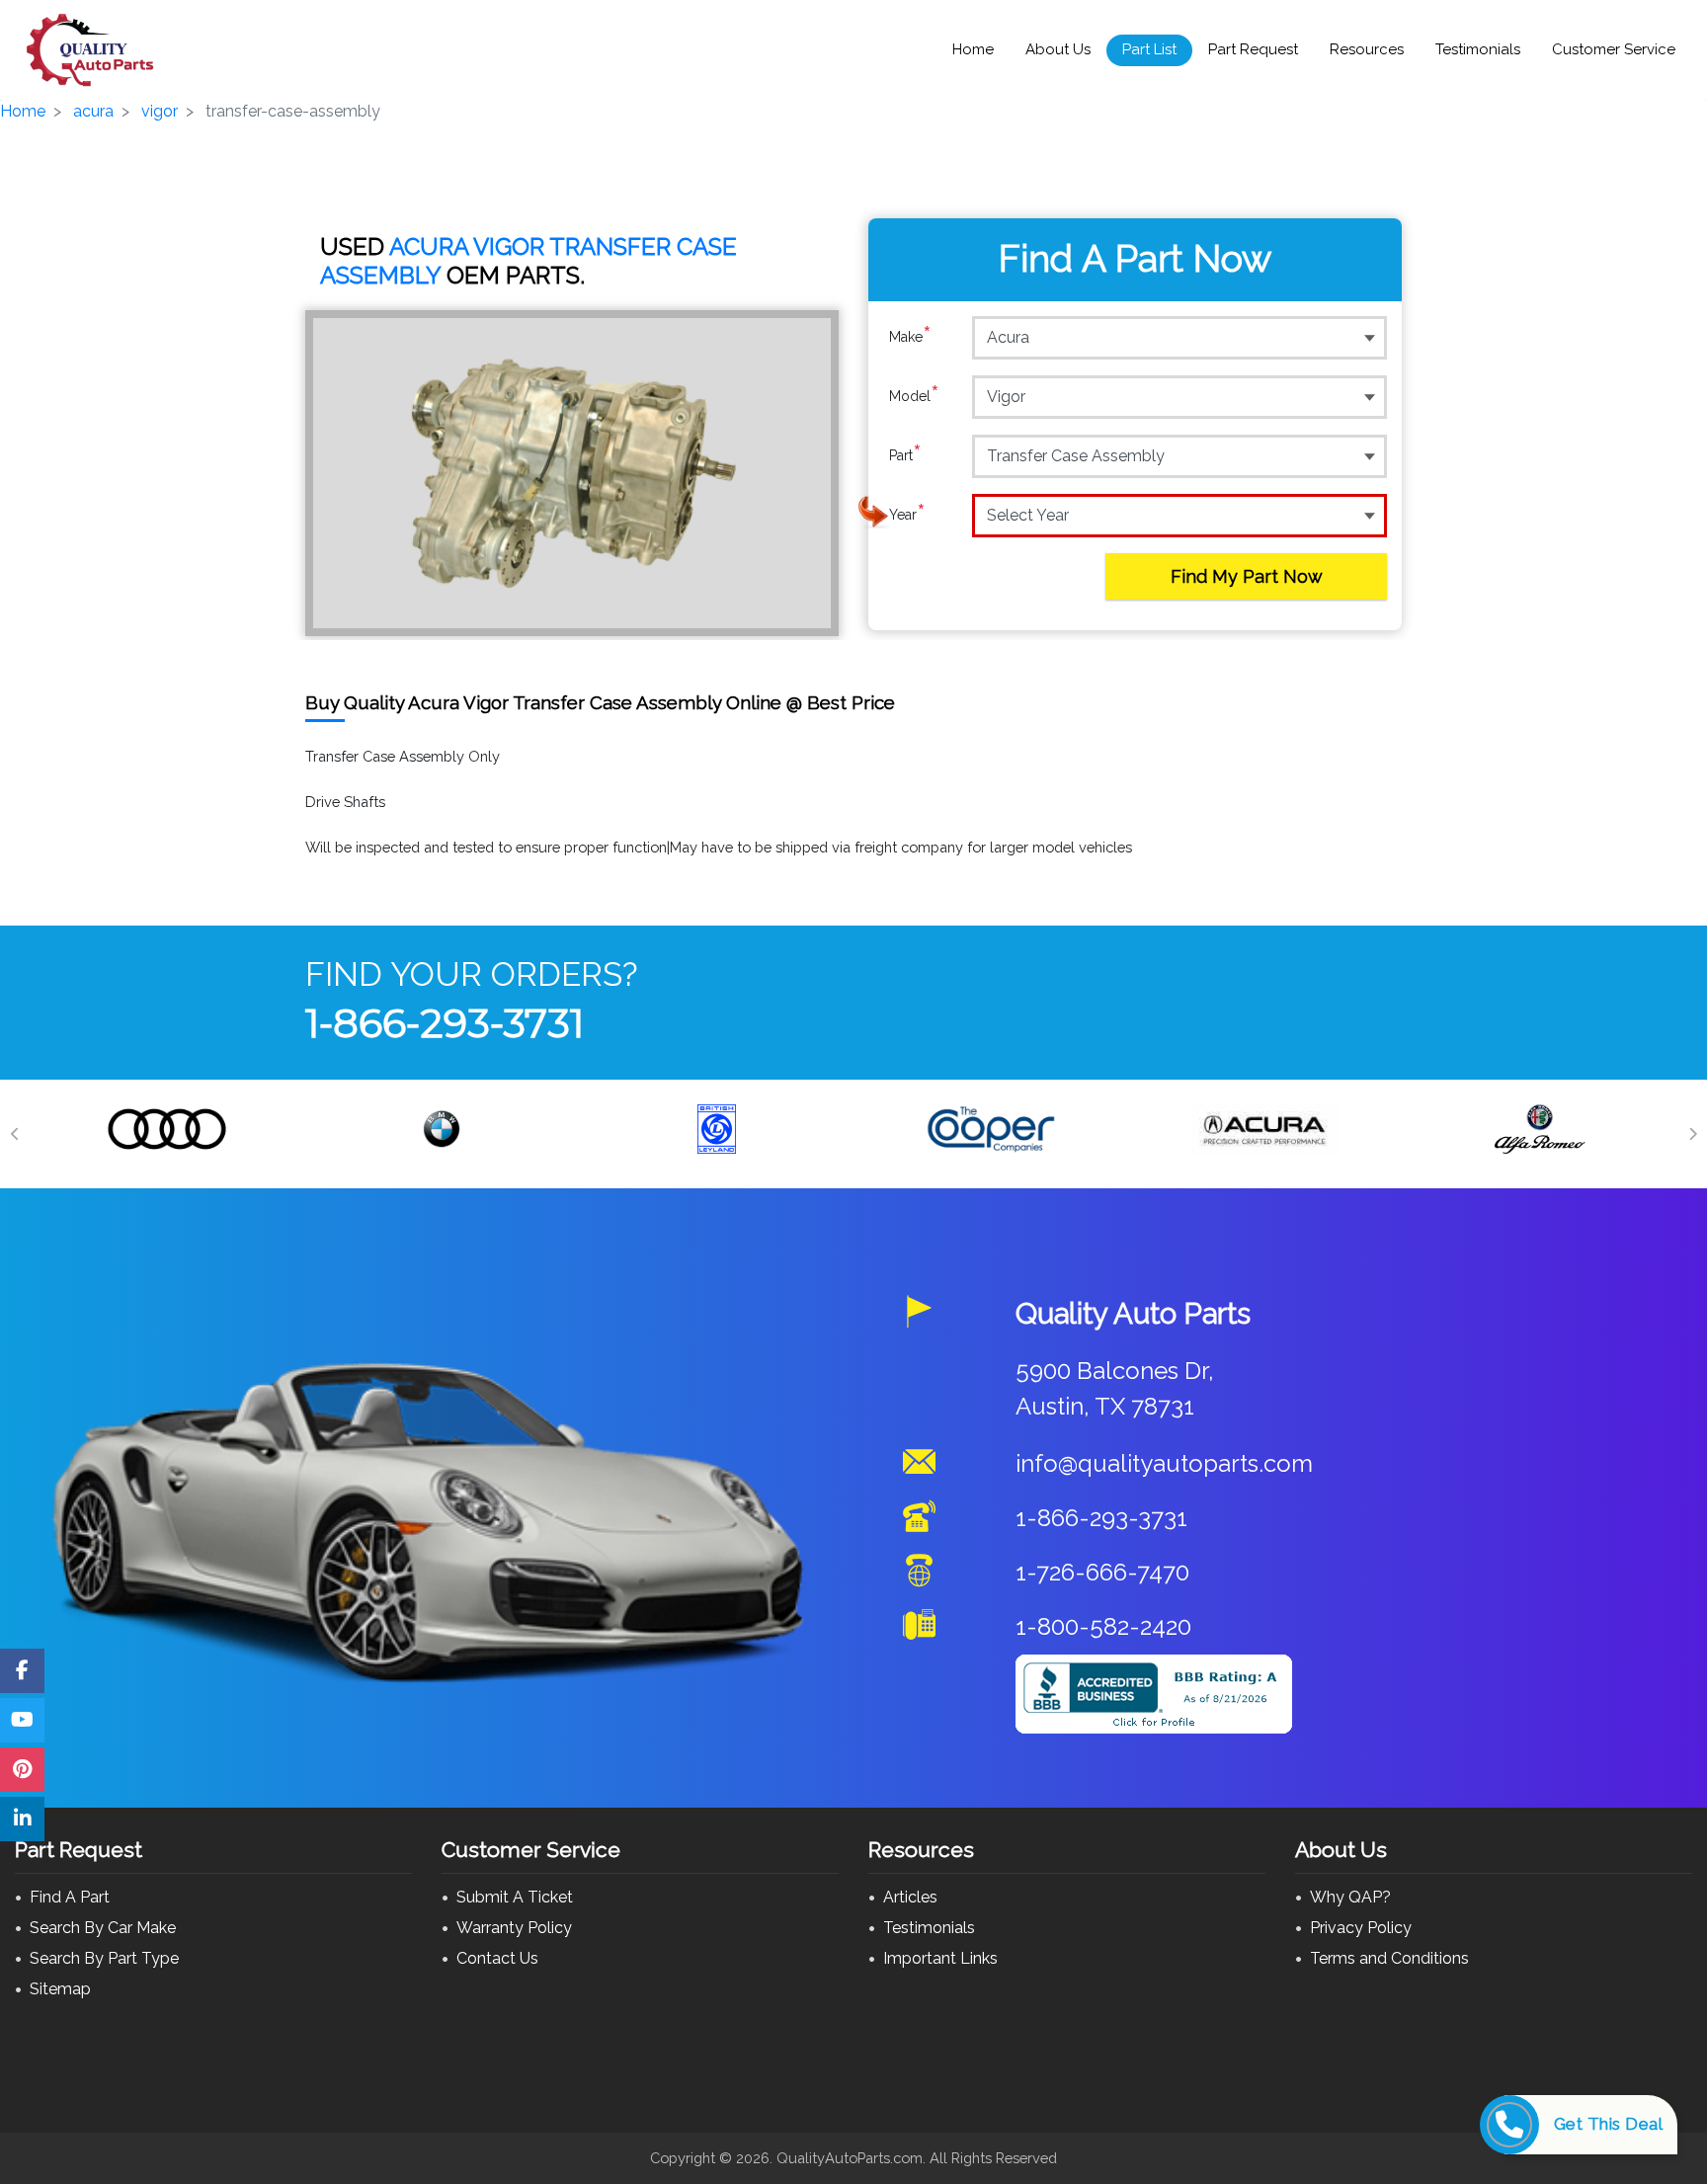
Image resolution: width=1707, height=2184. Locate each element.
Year (907, 514)
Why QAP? (1350, 1897)
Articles (910, 1897)
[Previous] (15, 1134)
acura (93, 111)
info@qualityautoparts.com (1164, 1463)
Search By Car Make (103, 1928)
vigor (160, 111)
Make (910, 336)
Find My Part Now (1247, 576)
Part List (1149, 49)
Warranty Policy (514, 1928)
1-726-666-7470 (1102, 1572)
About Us (1058, 49)
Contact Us (497, 1958)
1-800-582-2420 (1103, 1626)
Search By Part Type (104, 1958)
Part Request (1253, 49)
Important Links (940, 1958)
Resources (1367, 49)
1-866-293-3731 (445, 1023)
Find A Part (70, 1897)
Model (914, 396)
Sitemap (60, 1989)
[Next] (1692, 1134)
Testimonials (1478, 49)
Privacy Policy (1361, 1928)
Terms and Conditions (1389, 1958)
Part (905, 455)
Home (973, 49)
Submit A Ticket (515, 1897)
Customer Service (1614, 49)
